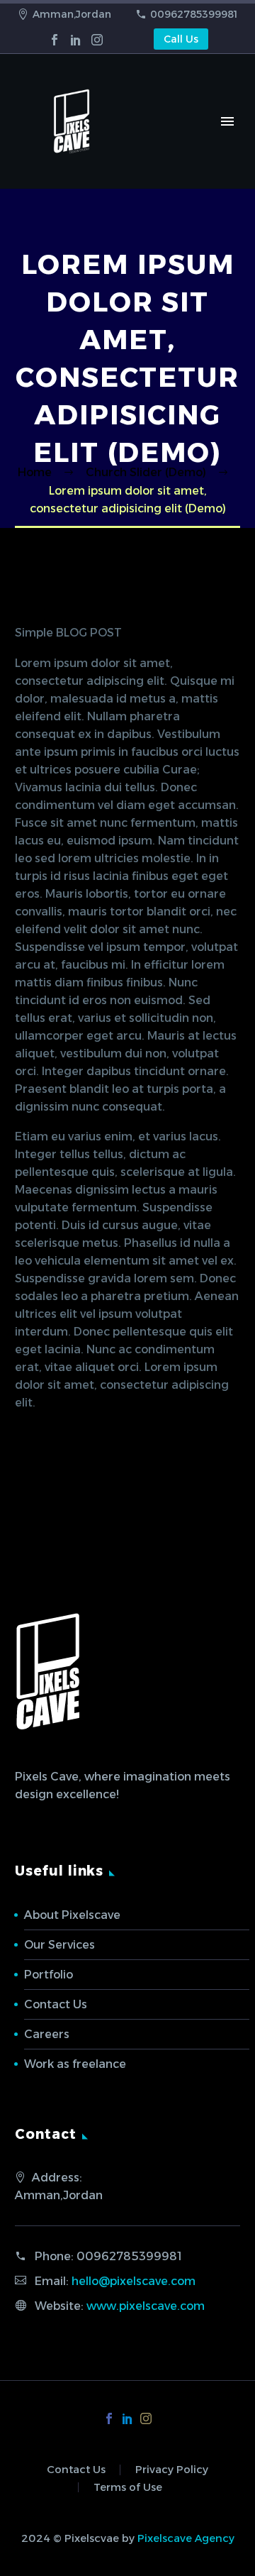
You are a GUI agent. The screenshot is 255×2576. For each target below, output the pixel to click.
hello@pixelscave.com (134, 2281)
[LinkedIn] (76, 40)
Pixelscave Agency (186, 2538)
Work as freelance (75, 2064)
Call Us (181, 39)
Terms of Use (128, 2488)
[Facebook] (55, 40)
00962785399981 (194, 14)
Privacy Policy (172, 2470)
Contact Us (56, 2004)
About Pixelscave (72, 1915)
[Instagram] (97, 40)
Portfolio (49, 1975)
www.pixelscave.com (146, 2306)
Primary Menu (227, 121)
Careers (47, 2034)
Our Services (59, 1945)
